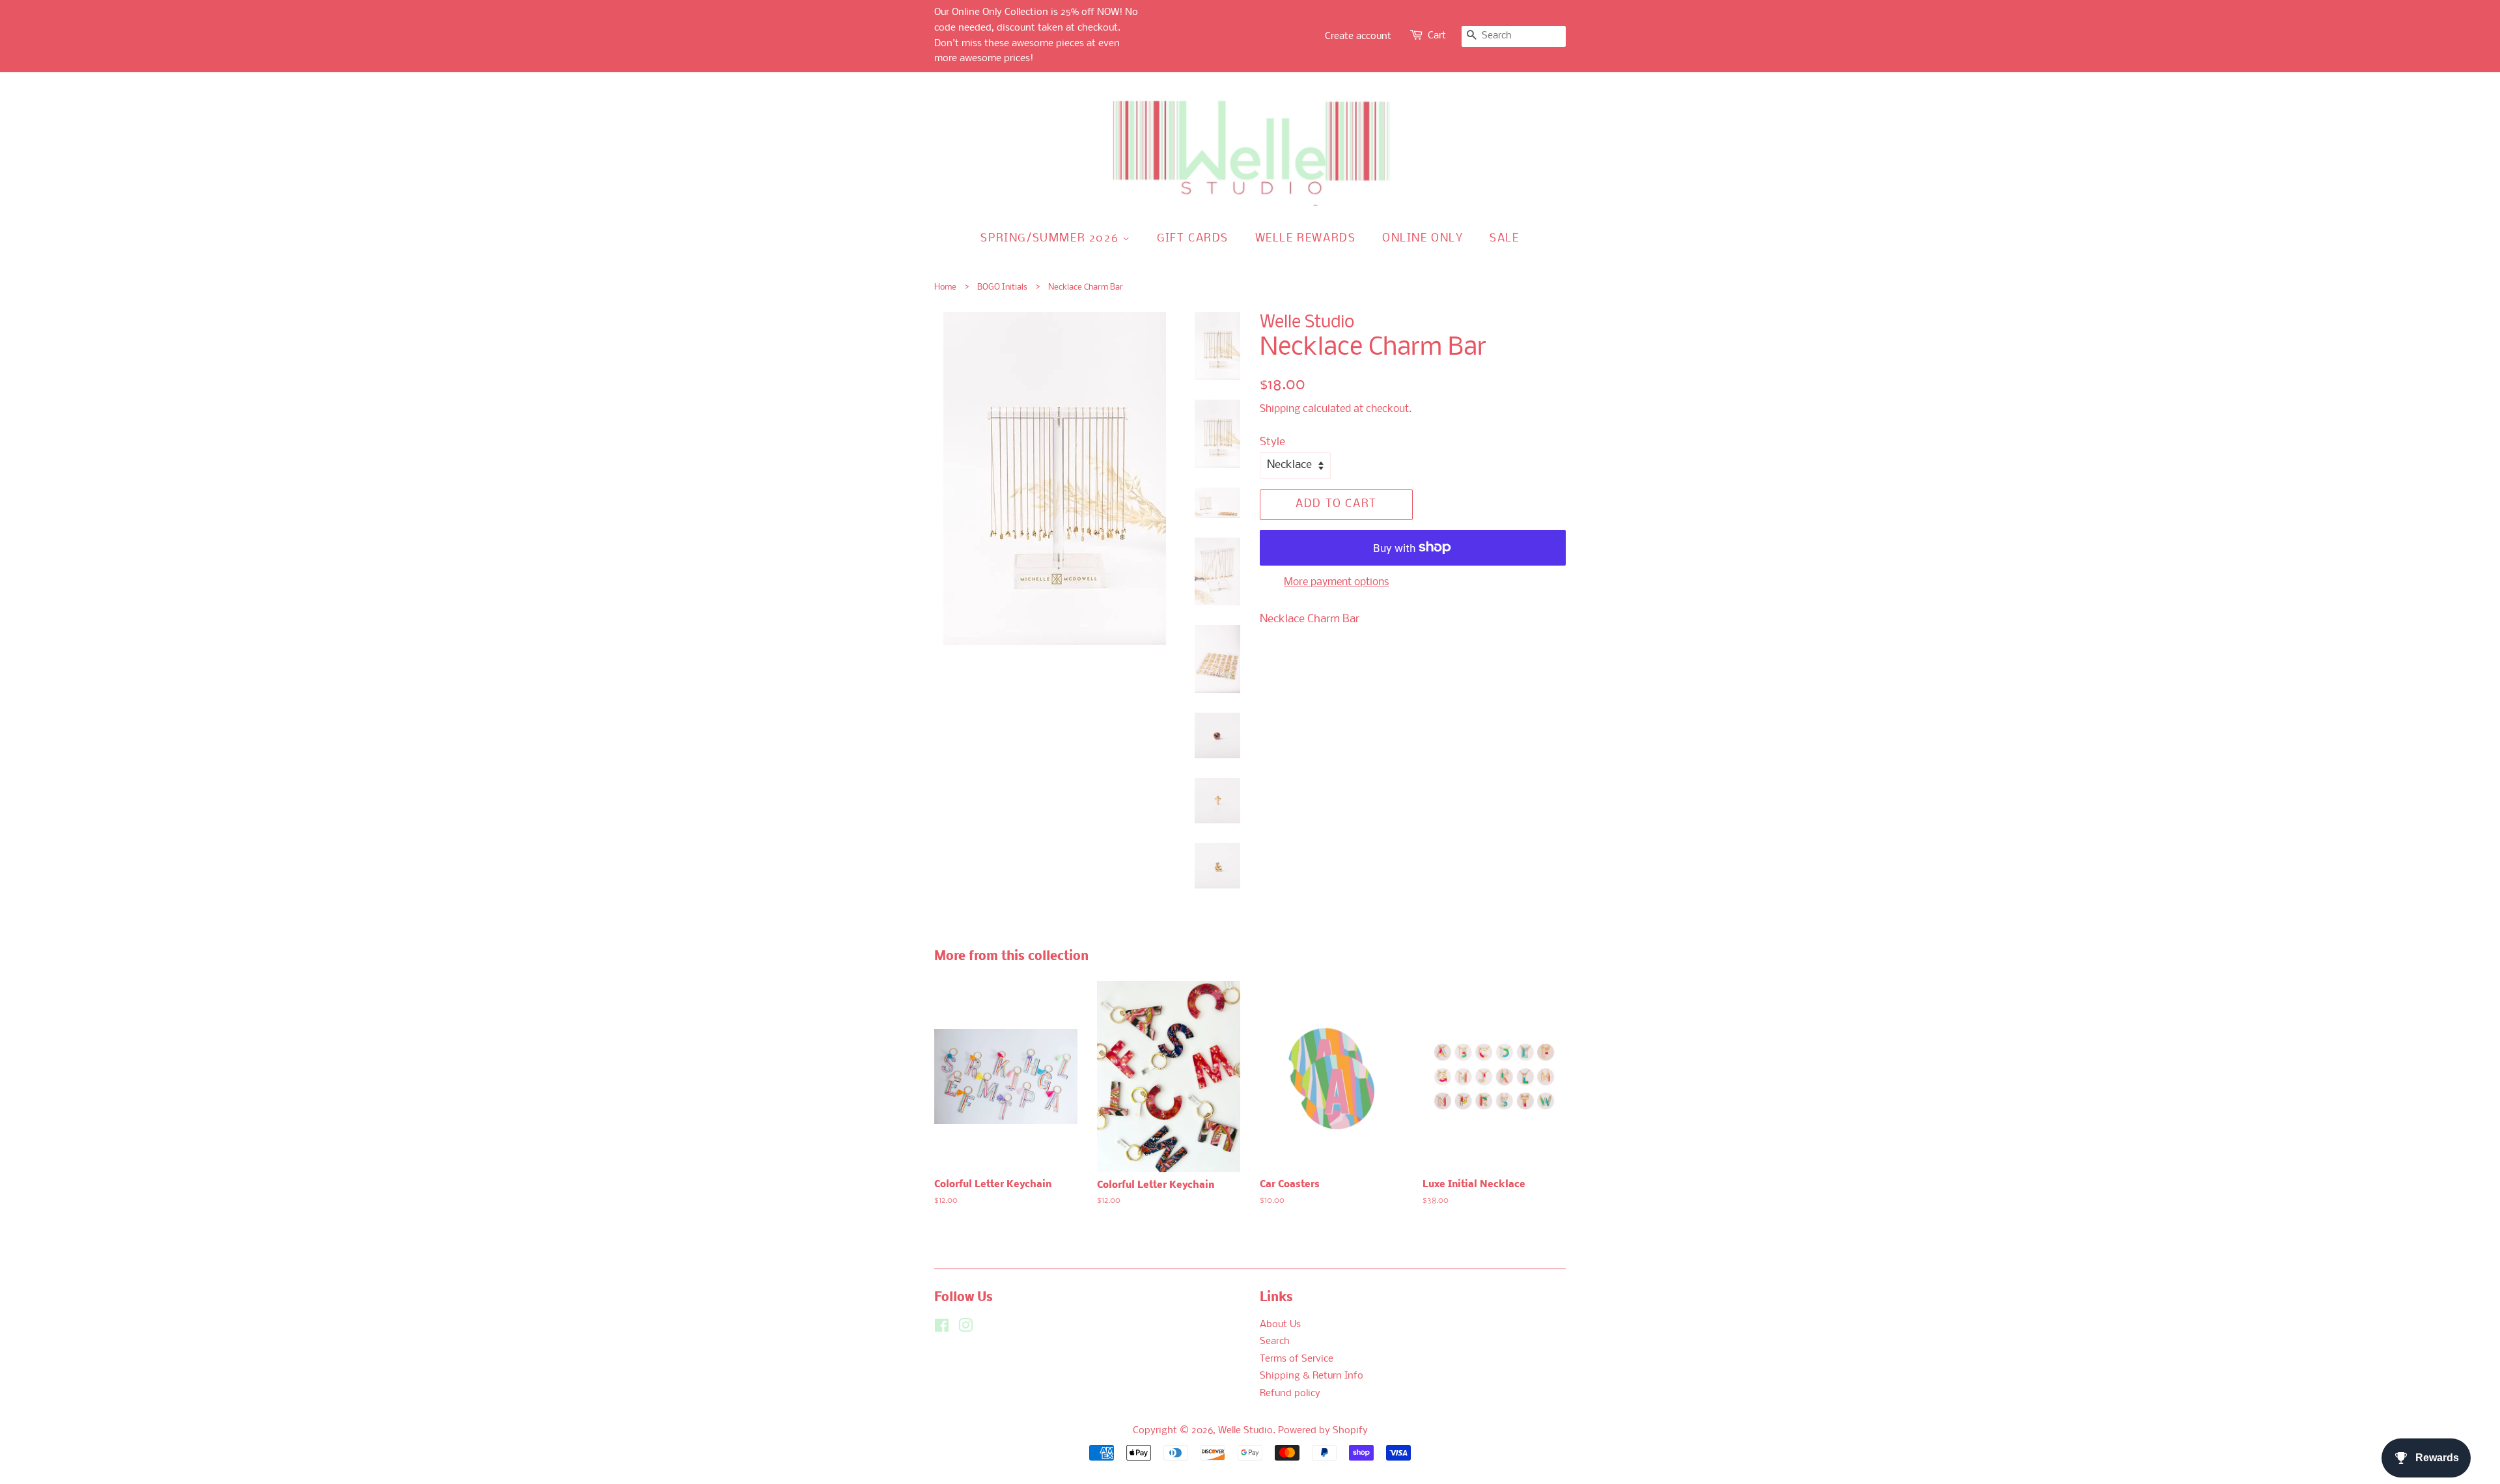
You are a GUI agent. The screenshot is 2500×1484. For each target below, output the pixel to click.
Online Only (1423, 239)
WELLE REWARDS (1306, 239)
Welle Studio (1245, 1431)
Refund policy (1290, 1394)
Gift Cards (1193, 239)
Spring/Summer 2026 (1051, 239)
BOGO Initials (1002, 287)
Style (1272, 442)
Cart (1437, 36)
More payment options (1336, 582)
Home (945, 287)
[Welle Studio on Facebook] (942, 1329)
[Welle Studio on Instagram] (965, 1329)
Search (1275, 1342)
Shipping (1280, 409)
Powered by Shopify (1323, 1431)
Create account (1358, 36)
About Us (1280, 1325)
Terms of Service (1297, 1359)
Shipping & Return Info (1312, 1376)
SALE (1504, 239)
